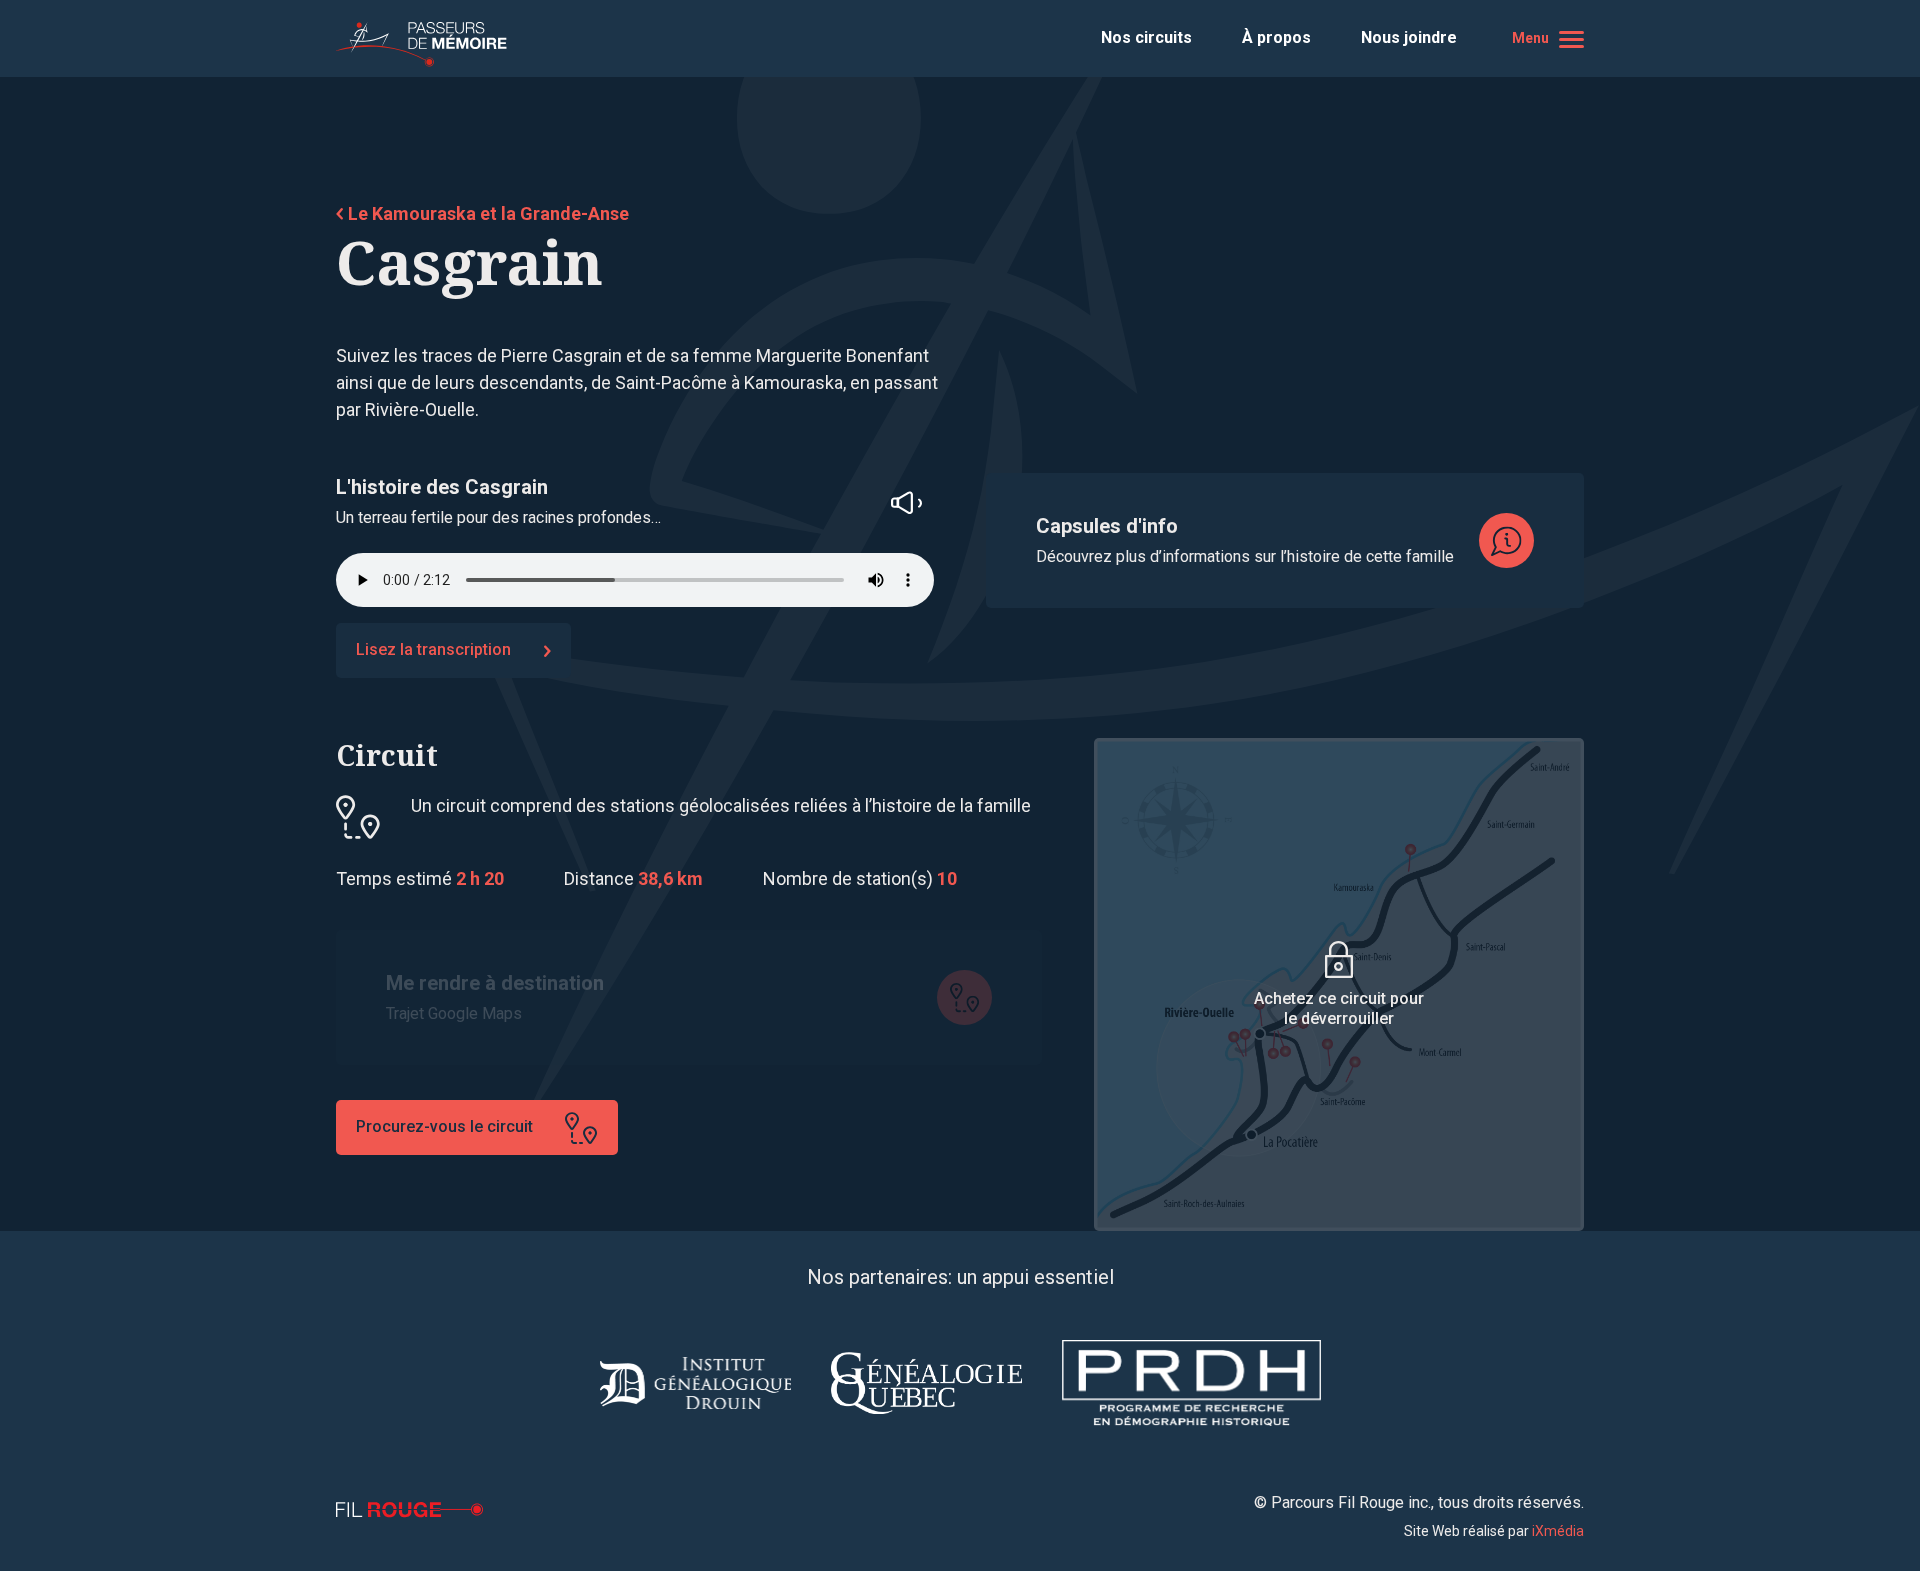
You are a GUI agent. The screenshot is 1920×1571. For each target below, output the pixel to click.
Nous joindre (1409, 37)
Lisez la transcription (433, 649)
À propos (1276, 37)
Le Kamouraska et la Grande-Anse (488, 213)
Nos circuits (1146, 37)
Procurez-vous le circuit (444, 1126)
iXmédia (1558, 1531)
